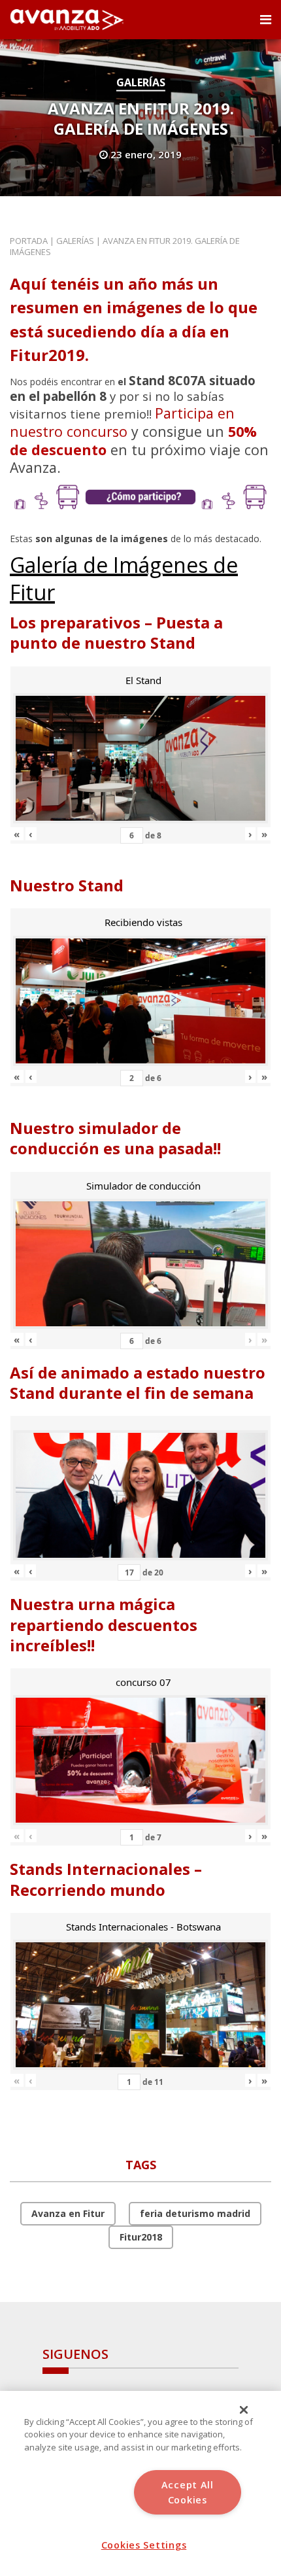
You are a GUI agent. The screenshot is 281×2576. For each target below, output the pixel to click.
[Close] (244, 2410)
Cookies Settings (144, 2545)
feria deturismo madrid (195, 2213)
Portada (29, 241)
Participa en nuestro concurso (122, 422)
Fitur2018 (141, 2237)
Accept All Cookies (188, 2492)
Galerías (141, 82)
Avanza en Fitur (68, 2213)
